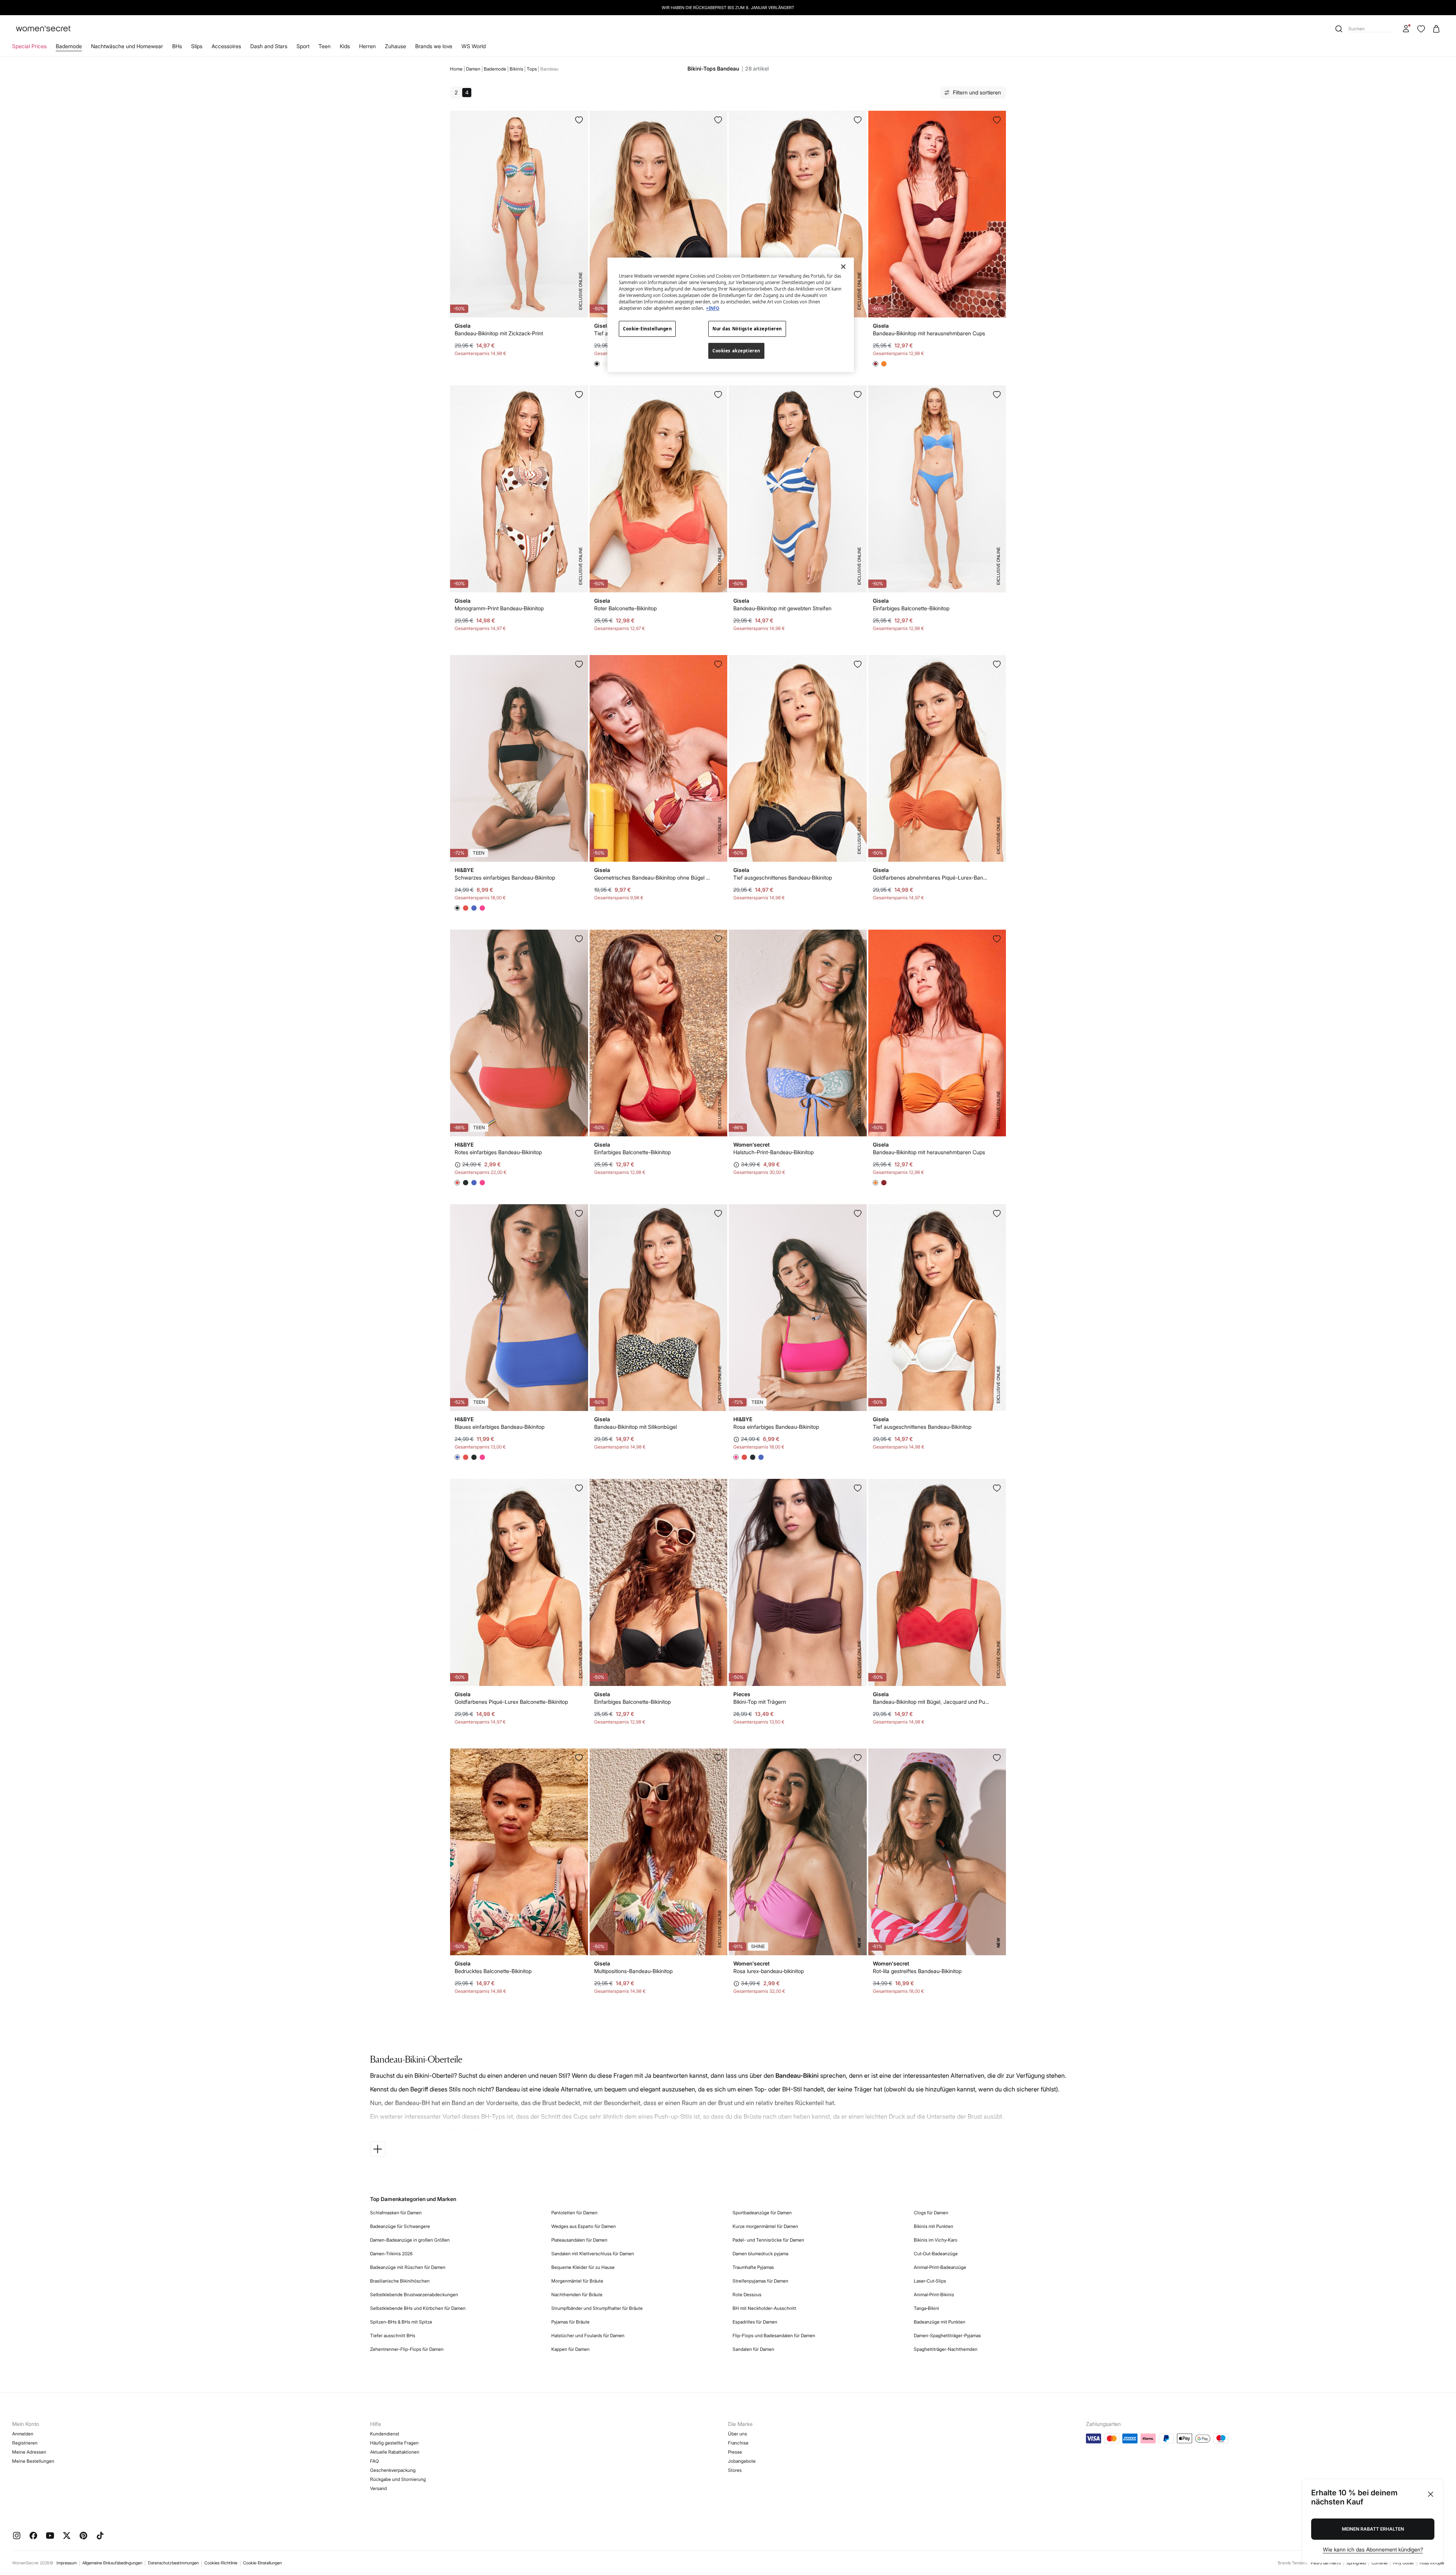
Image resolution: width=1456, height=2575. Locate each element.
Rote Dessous (747, 2295)
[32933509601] (997, 1213)
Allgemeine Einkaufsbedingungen (112, 2563)
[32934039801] (858, 394)
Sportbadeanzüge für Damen (762, 2213)
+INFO (713, 308)
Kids (345, 46)
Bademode (69, 46)
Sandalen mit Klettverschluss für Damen (593, 2254)
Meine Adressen (29, 2452)
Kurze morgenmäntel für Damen (765, 2226)
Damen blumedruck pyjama (760, 2254)
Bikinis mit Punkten (934, 2226)
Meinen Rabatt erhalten (1373, 2529)
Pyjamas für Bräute (570, 2322)
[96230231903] (579, 1213)
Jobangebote (742, 2461)
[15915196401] (579, 1488)
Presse (735, 2452)
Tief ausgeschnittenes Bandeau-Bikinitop (783, 877)
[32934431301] (997, 394)
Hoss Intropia (1432, 2563)
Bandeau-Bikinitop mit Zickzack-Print (499, 333)
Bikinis (516, 69)
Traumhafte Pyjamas (753, 2267)
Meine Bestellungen (33, 2461)
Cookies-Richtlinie (221, 2563)
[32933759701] (579, 1758)
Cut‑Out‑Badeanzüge (936, 2254)
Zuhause (395, 46)
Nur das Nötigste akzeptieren (747, 329)
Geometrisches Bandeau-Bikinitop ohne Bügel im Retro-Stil (653, 877)
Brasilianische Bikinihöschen (400, 2281)
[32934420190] (718, 1488)
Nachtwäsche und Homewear (127, 46)
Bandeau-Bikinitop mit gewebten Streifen (782, 608)
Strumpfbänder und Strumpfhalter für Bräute (597, 2308)
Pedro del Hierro (1326, 2563)
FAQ (374, 2461)
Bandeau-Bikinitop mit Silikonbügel (635, 1427)
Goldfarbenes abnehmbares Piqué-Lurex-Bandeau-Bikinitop (931, 877)
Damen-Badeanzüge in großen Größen (410, 2240)
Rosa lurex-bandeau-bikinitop (769, 1971)
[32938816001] (858, 1488)
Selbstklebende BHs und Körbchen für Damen (418, 2308)
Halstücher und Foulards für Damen (588, 2335)
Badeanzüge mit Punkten (940, 2322)
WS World (474, 46)
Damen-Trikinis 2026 (391, 2254)
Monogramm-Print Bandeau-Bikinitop (499, 608)
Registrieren (25, 2443)
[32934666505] (997, 939)
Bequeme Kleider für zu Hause (583, 2267)
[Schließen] (843, 267)
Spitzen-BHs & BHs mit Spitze (401, 2322)
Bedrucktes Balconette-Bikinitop (493, 1971)
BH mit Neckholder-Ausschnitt (764, 2308)
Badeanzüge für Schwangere (400, 2226)
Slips (197, 46)
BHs (177, 46)
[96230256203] (579, 939)
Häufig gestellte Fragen (394, 2443)
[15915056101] (718, 394)
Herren (367, 46)
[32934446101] (718, 939)
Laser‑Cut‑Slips (930, 2281)
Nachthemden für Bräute (577, 2295)
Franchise (738, 2443)
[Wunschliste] (1421, 29)
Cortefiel (1379, 2563)
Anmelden (23, 2434)
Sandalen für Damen (753, 2349)
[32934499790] (579, 120)
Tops (532, 69)
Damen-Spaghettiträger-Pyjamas (947, 2335)
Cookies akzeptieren (736, 351)
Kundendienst (385, 2434)
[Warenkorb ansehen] (1436, 29)
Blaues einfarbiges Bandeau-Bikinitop (500, 1427)
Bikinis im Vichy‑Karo (936, 2240)
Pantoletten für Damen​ (574, 2213)
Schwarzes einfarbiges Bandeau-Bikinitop (505, 877)
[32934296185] (997, 1488)
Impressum (67, 2563)
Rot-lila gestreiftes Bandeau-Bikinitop (917, 1971)
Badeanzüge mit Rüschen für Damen (408, 2267)
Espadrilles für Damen (755, 2322)
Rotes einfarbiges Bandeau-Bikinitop (498, 1152)
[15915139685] (858, 120)
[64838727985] (997, 1758)
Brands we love (434, 46)
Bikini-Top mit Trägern (760, 1702)
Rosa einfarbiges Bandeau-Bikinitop (776, 1427)
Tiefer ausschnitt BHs (393, 2335)
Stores (735, 2470)
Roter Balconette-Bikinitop (625, 608)
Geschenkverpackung (393, 2470)
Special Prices (29, 46)
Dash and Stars (269, 46)
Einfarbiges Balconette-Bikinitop (911, 608)
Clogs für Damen (931, 2213)
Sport (303, 46)
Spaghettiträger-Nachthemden (946, 2349)
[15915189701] (579, 394)
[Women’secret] (43, 29)
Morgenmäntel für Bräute (577, 2281)
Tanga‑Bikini (926, 2308)
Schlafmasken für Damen (396, 2213)
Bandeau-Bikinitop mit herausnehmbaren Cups (929, 333)
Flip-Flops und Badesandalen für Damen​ (774, 2335)
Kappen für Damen (570, 2349)
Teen (325, 46)
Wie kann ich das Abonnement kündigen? (1373, 2549)
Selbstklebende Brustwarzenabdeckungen (414, 2295)
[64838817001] (858, 1758)
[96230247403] (858, 1213)
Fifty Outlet (1403, 2563)
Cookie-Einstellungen (262, 2563)
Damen (473, 69)
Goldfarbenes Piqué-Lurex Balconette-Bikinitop (511, 1702)
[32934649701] (718, 664)
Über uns (737, 2434)
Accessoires (226, 46)
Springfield (1356, 2563)
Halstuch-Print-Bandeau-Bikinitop (773, 1152)
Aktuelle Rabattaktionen (395, 2452)
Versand (378, 2488)
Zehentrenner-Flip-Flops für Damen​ (407, 2349)
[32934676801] (997, 120)
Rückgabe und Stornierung (398, 2479)
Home (456, 69)
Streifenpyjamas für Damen (760, 2281)
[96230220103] (579, 664)
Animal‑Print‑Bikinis (934, 2295)
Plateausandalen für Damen (579, 2240)
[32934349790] (718, 1758)
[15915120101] (718, 120)
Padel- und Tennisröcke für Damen (768, 2240)
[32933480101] (858, 664)
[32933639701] (718, 1213)
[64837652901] (858, 939)
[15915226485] (997, 664)
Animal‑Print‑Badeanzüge (940, 2267)
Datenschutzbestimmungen (173, 2563)
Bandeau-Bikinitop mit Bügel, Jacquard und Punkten (931, 1702)
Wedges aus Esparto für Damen (584, 2226)
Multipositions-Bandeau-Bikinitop (633, 1971)
